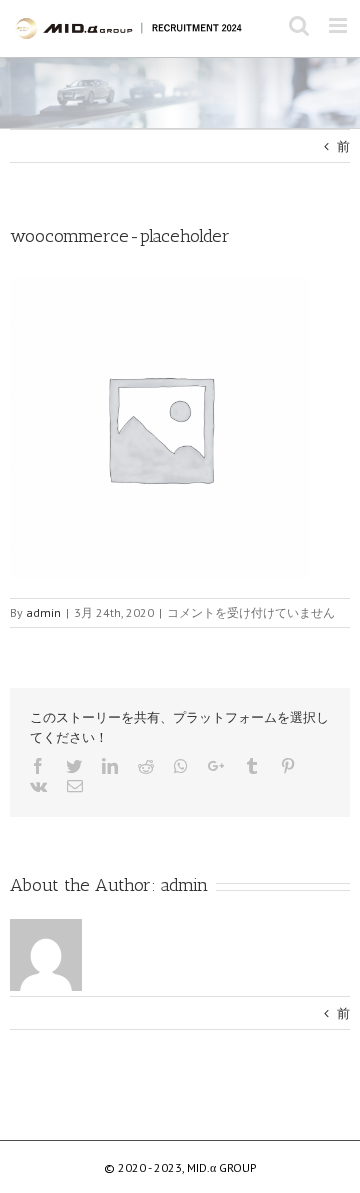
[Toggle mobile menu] (339, 25)
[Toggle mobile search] (299, 25)
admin (184, 885)
